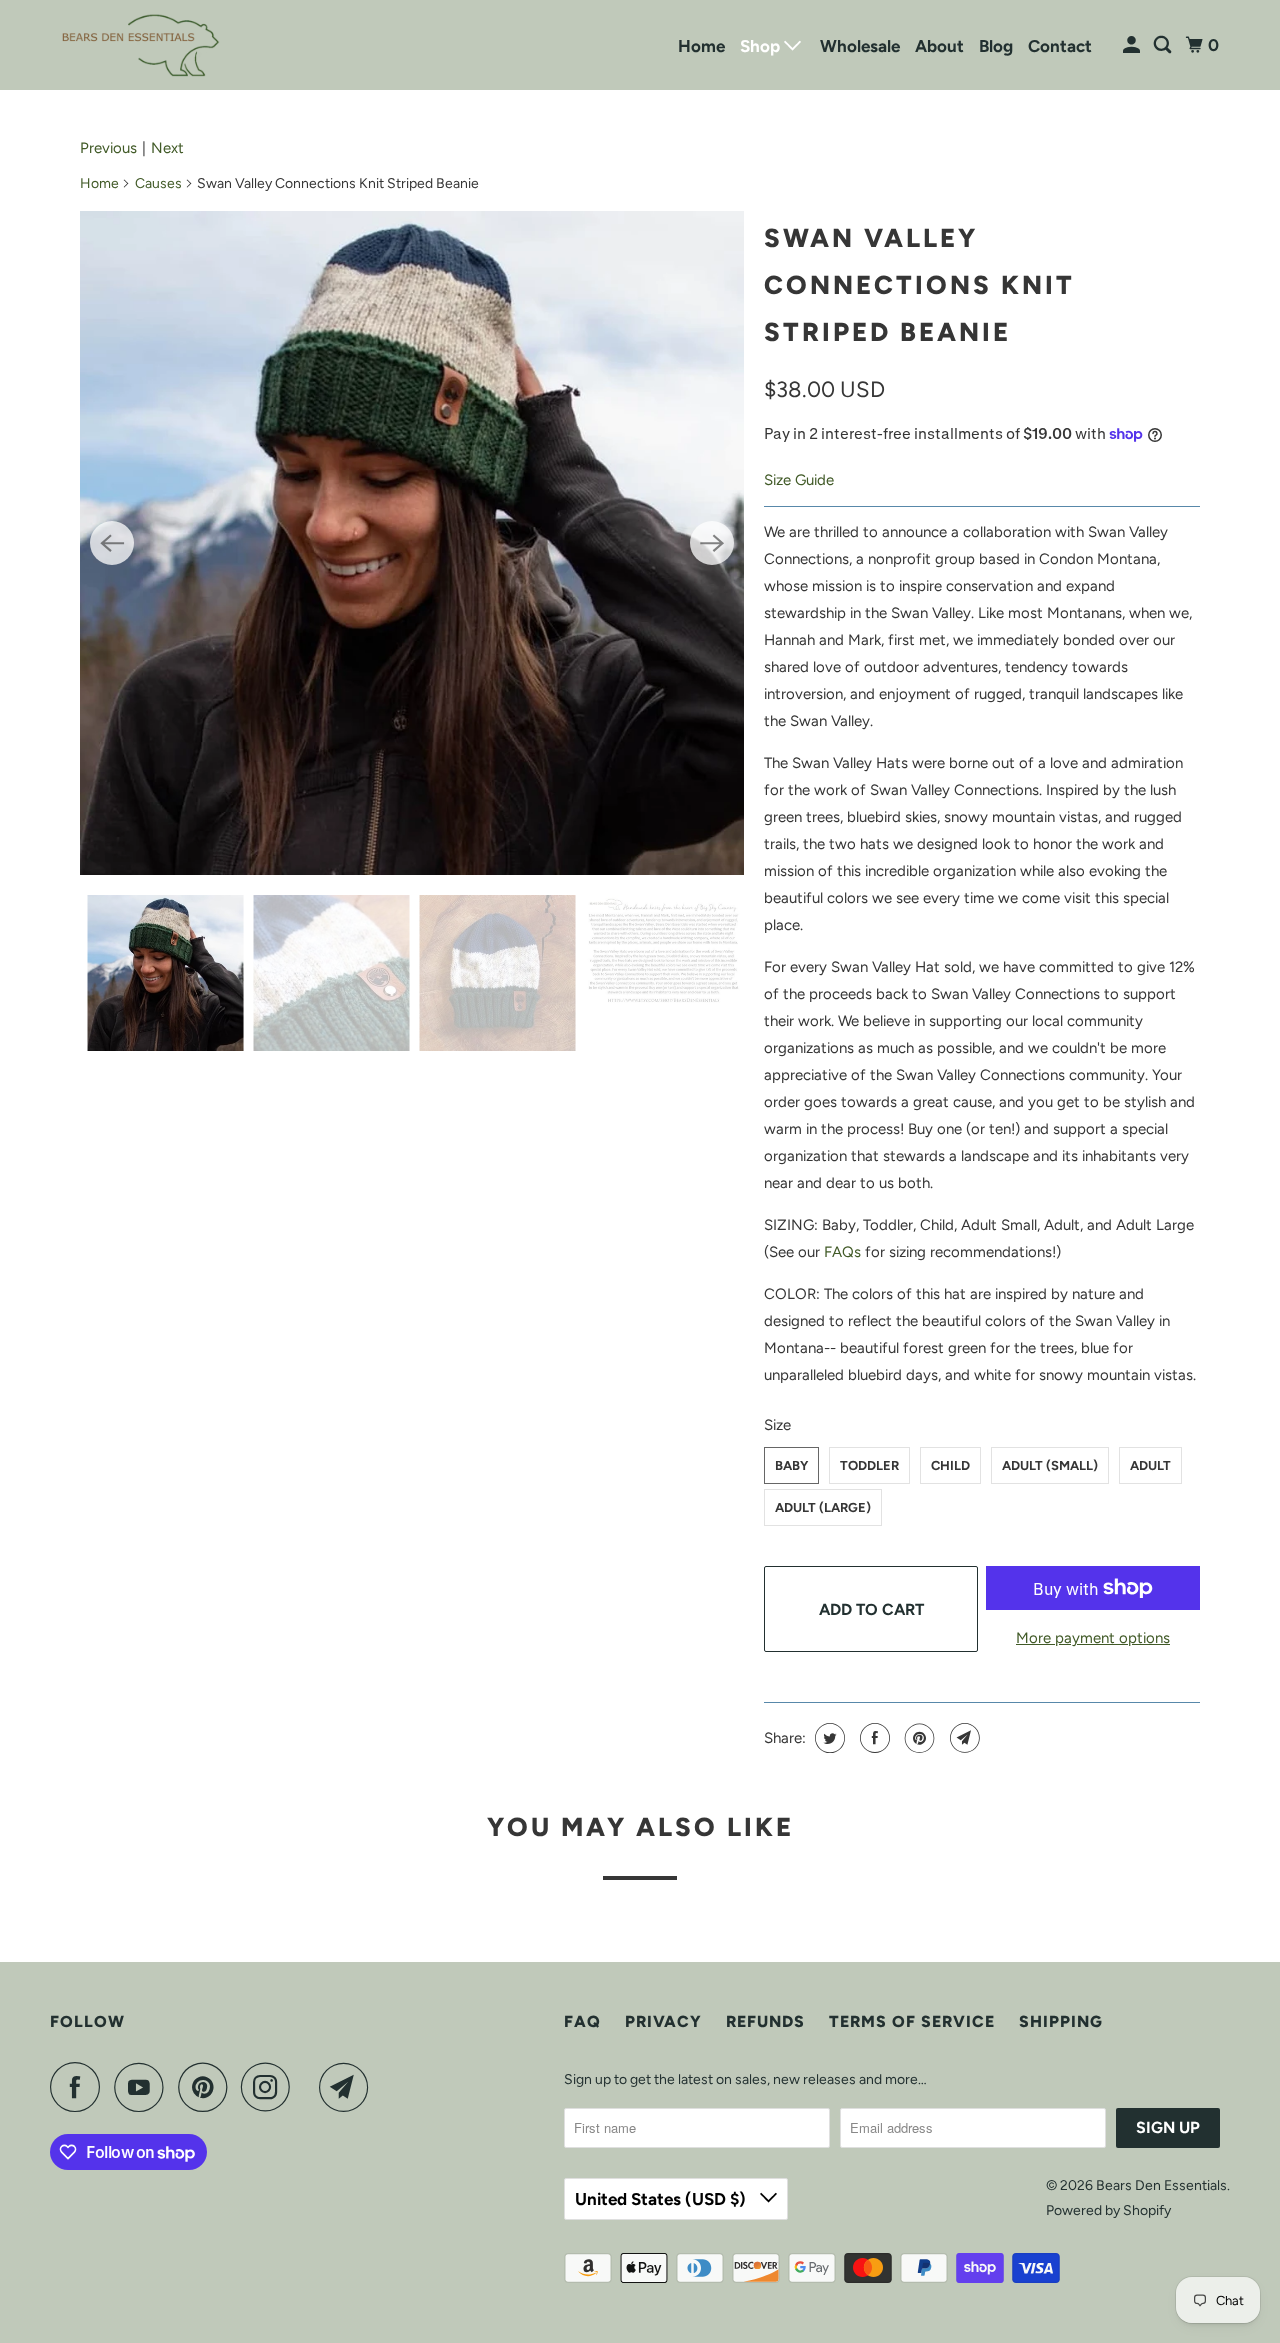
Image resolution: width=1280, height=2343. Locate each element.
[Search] (1164, 45)
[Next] (712, 543)
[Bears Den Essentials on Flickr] (310, 2087)
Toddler (869, 1465)
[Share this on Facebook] (872, 1738)
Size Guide (799, 480)
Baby (791, 1465)
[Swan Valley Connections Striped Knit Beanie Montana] (412, 543)
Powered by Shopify (1108, 2210)
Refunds (765, 2021)
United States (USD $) (662, 2199)
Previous (108, 148)
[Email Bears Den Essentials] (349, 2087)
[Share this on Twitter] (827, 1738)
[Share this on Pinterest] (917, 1738)
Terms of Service (912, 2021)
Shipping (1061, 2021)
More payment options (1093, 1638)
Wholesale (860, 46)
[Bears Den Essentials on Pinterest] (207, 2087)
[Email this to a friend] (962, 1738)
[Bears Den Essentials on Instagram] (271, 2087)
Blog (996, 46)
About (939, 46)
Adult (1150, 1465)
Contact (1060, 46)
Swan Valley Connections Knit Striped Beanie (919, 285)
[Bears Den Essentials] (140, 45)
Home (701, 46)
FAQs (842, 1252)
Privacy (663, 2021)
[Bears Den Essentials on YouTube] (144, 2087)
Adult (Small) (1050, 1465)
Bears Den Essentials (1161, 2185)
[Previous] (112, 543)
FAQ (582, 2021)
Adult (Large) (823, 1507)
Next (167, 148)
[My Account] (1133, 45)
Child (950, 1465)
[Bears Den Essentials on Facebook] (80, 2087)
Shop (762, 46)
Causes (158, 183)
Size (777, 1425)
